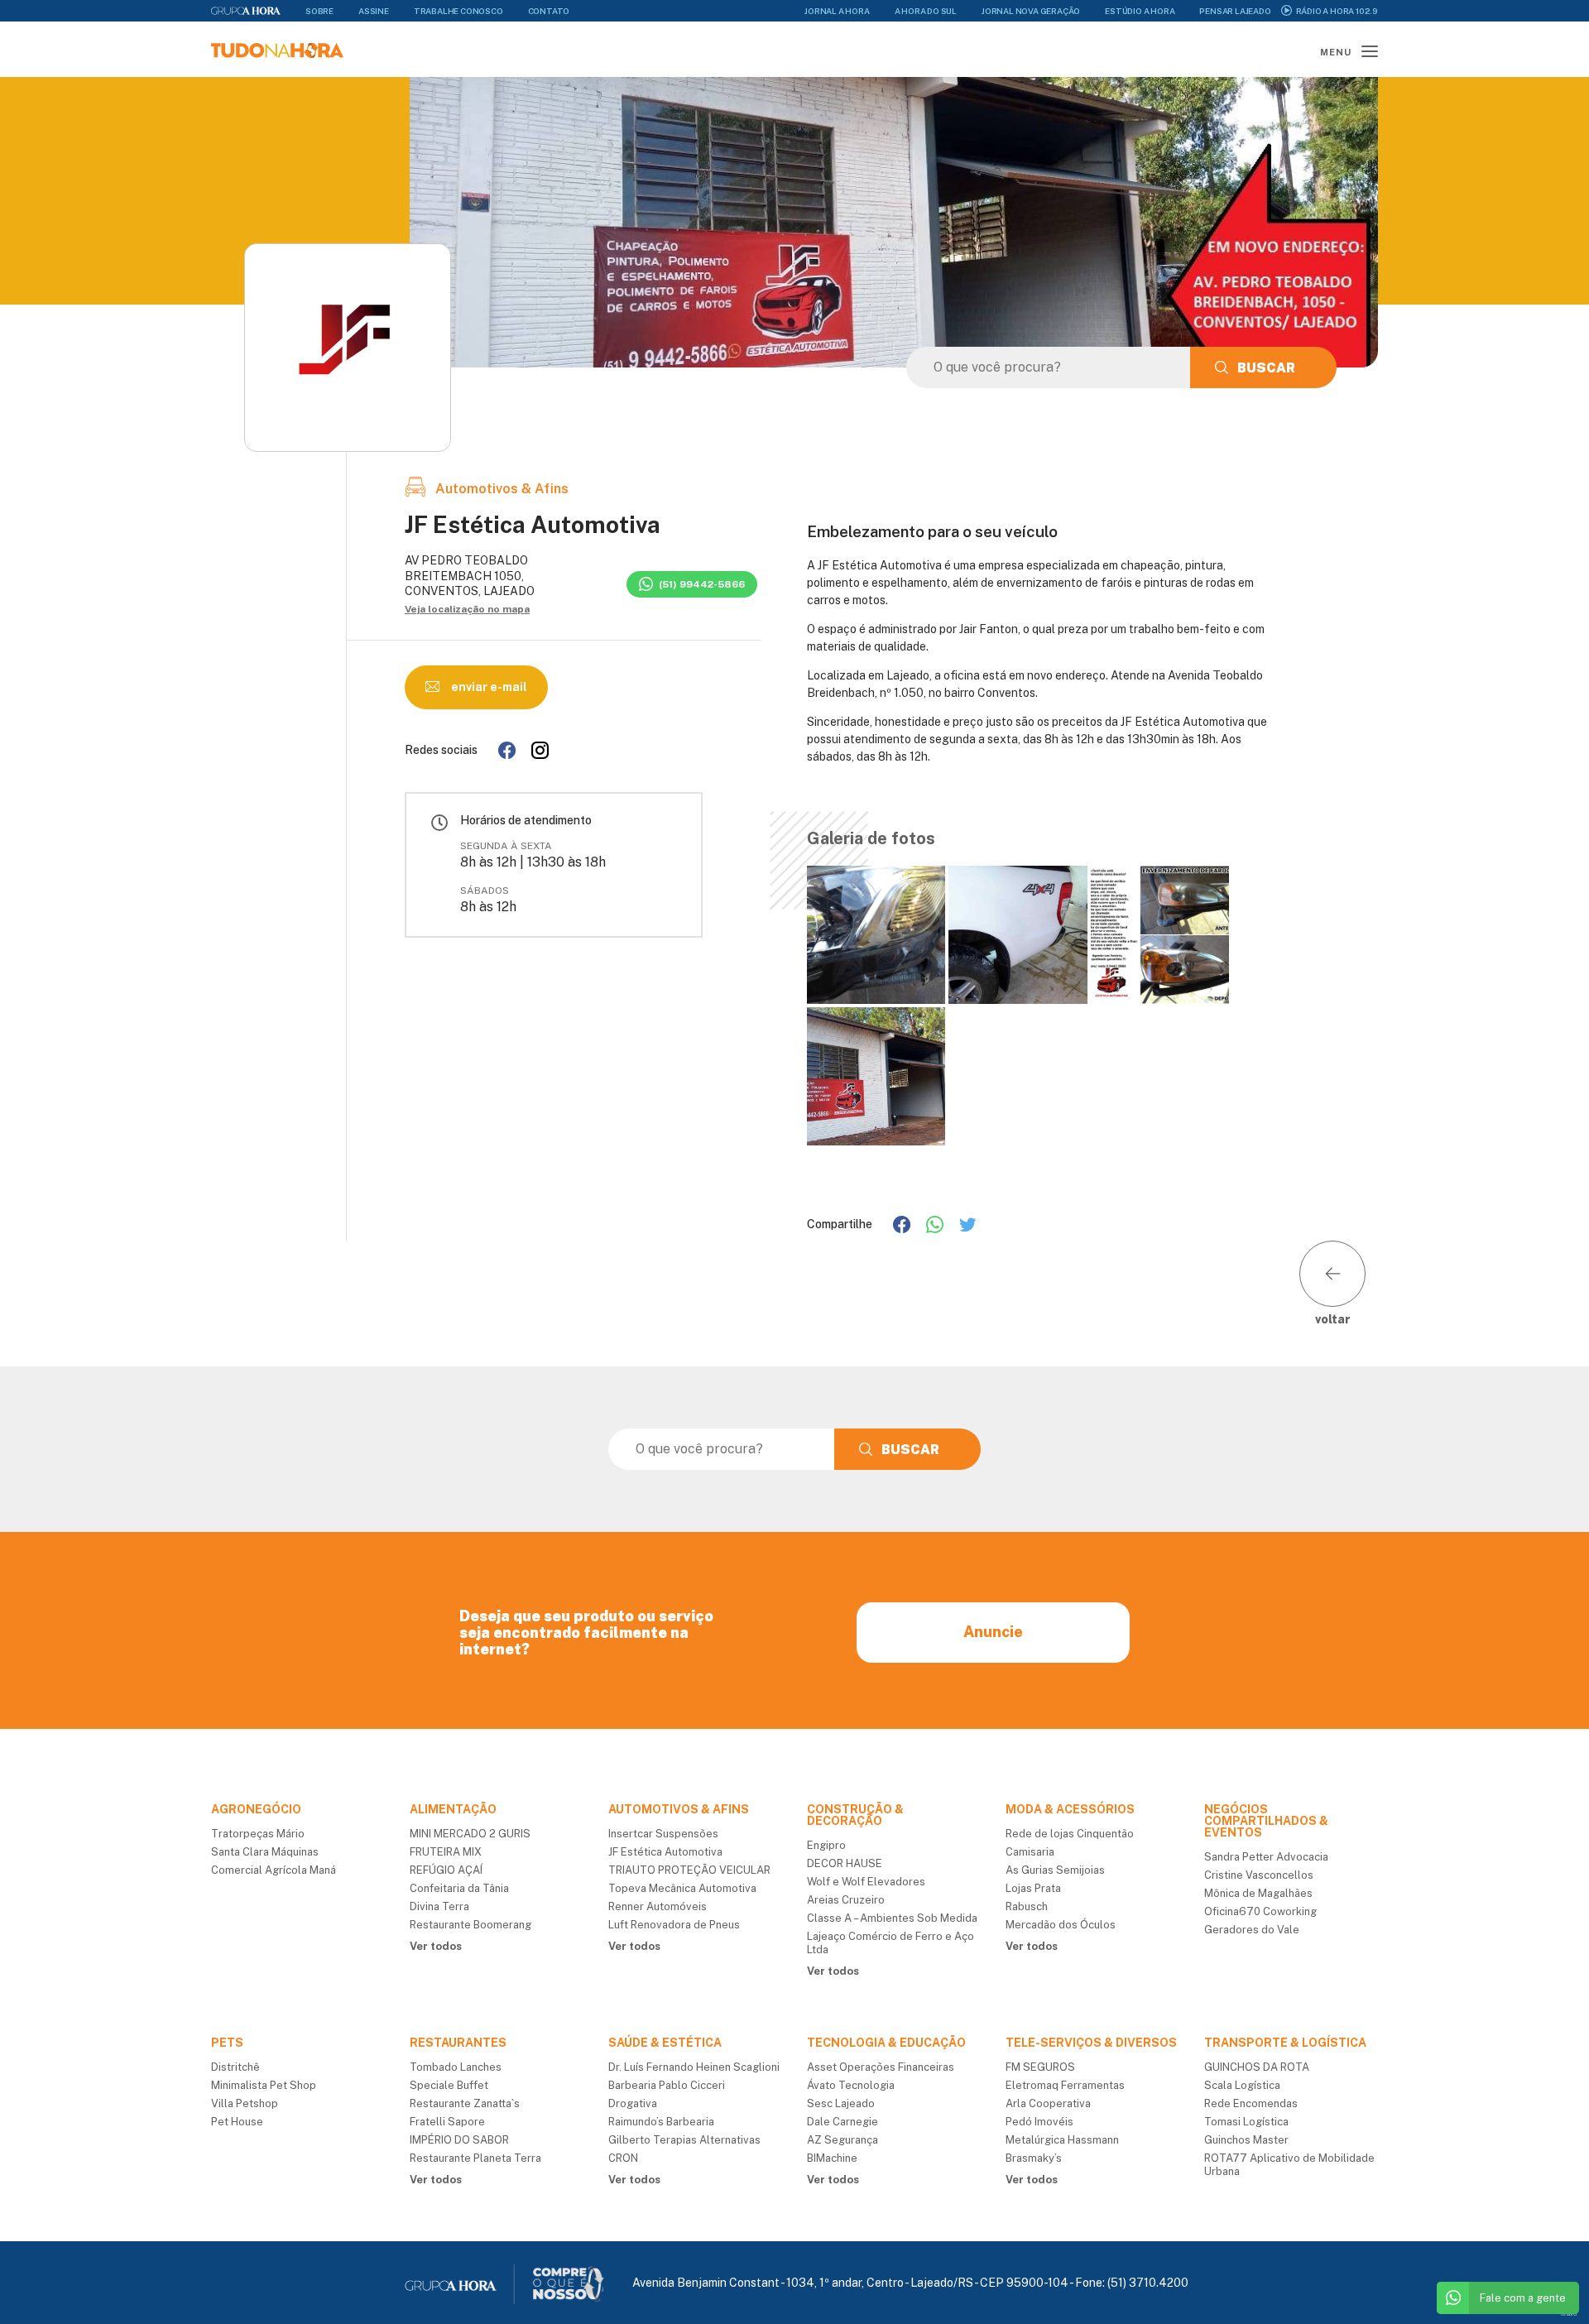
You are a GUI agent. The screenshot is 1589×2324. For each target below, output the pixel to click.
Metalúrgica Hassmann (1062, 2140)
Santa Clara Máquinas (265, 1852)
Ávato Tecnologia (851, 2085)
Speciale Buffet (449, 2085)
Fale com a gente (1523, 2298)
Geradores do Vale (1252, 1930)
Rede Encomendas (1251, 2103)
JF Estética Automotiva (665, 1852)
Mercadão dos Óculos (1061, 1925)
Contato (549, 11)
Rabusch (1027, 1906)
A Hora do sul (926, 11)
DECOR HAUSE (845, 1863)
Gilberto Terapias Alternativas (684, 2140)
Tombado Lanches (456, 2067)
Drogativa (633, 2103)
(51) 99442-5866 (702, 584)
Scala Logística (1242, 2085)
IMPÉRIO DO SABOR (459, 2140)
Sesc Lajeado (841, 2103)
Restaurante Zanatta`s (465, 2103)
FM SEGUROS (1040, 2067)
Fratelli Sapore (447, 2122)
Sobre (319, 11)
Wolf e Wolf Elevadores (866, 1882)
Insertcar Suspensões (663, 1834)
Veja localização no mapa (467, 609)
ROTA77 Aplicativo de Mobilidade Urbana (1289, 2165)
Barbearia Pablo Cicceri (667, 2085)
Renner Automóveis (658, 1906)
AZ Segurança (843, 2140)
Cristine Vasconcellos (1259, 1875)
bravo (1569, 2314)
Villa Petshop (245, 2103)
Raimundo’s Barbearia (661, 2122)
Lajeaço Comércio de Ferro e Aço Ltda (891, 1943)
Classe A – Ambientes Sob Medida (892, 1918)
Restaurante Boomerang (470, 1925)
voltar (1333, 1319)
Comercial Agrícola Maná (274, 1870)
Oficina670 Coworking (1260, 1911)
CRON (623, 2158)
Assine (374, 11)
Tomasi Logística (1246, 2122)
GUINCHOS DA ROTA (1257, 2067)
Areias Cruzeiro (846, 1900)
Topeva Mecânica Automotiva (682, 1888)
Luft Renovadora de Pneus (674, 1925)
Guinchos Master (1246, 2140)
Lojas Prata (1033, 1888)
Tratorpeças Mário (258, 1834)
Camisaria (1030, 1852)
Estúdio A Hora (1140, 11)
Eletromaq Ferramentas (1065, 2085)
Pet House (237, 2122)
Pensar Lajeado (1235, 11)
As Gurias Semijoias (1055, 1870)
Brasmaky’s (1034, 2158)
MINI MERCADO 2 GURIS (470, 1834)
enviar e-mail (488, 687)
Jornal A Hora (837, 11)
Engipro (826, 1845)
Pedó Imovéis (1039, 2122)
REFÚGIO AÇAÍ (446, 1870)
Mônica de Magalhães (1258, 1893)
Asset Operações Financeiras (881, 2067)
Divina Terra (439, 1906)
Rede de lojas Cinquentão (1070, 1834)
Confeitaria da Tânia (459, 1888)
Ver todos (436, 1946)
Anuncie (993, 1632)
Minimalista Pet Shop (264, 2085)
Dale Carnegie (843, 2122)
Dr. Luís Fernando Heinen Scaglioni (694, 2067)
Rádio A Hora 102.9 (1337, 11)
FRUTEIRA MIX (446, 1852)
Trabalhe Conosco (458, 11)
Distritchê (235, 2067)
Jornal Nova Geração (1031, 11)
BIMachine (832, 2158)
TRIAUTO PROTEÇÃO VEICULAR (689, 1870)
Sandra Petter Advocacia (1266, 1857)
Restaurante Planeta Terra (475, 2158)
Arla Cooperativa (1048, 2103)
